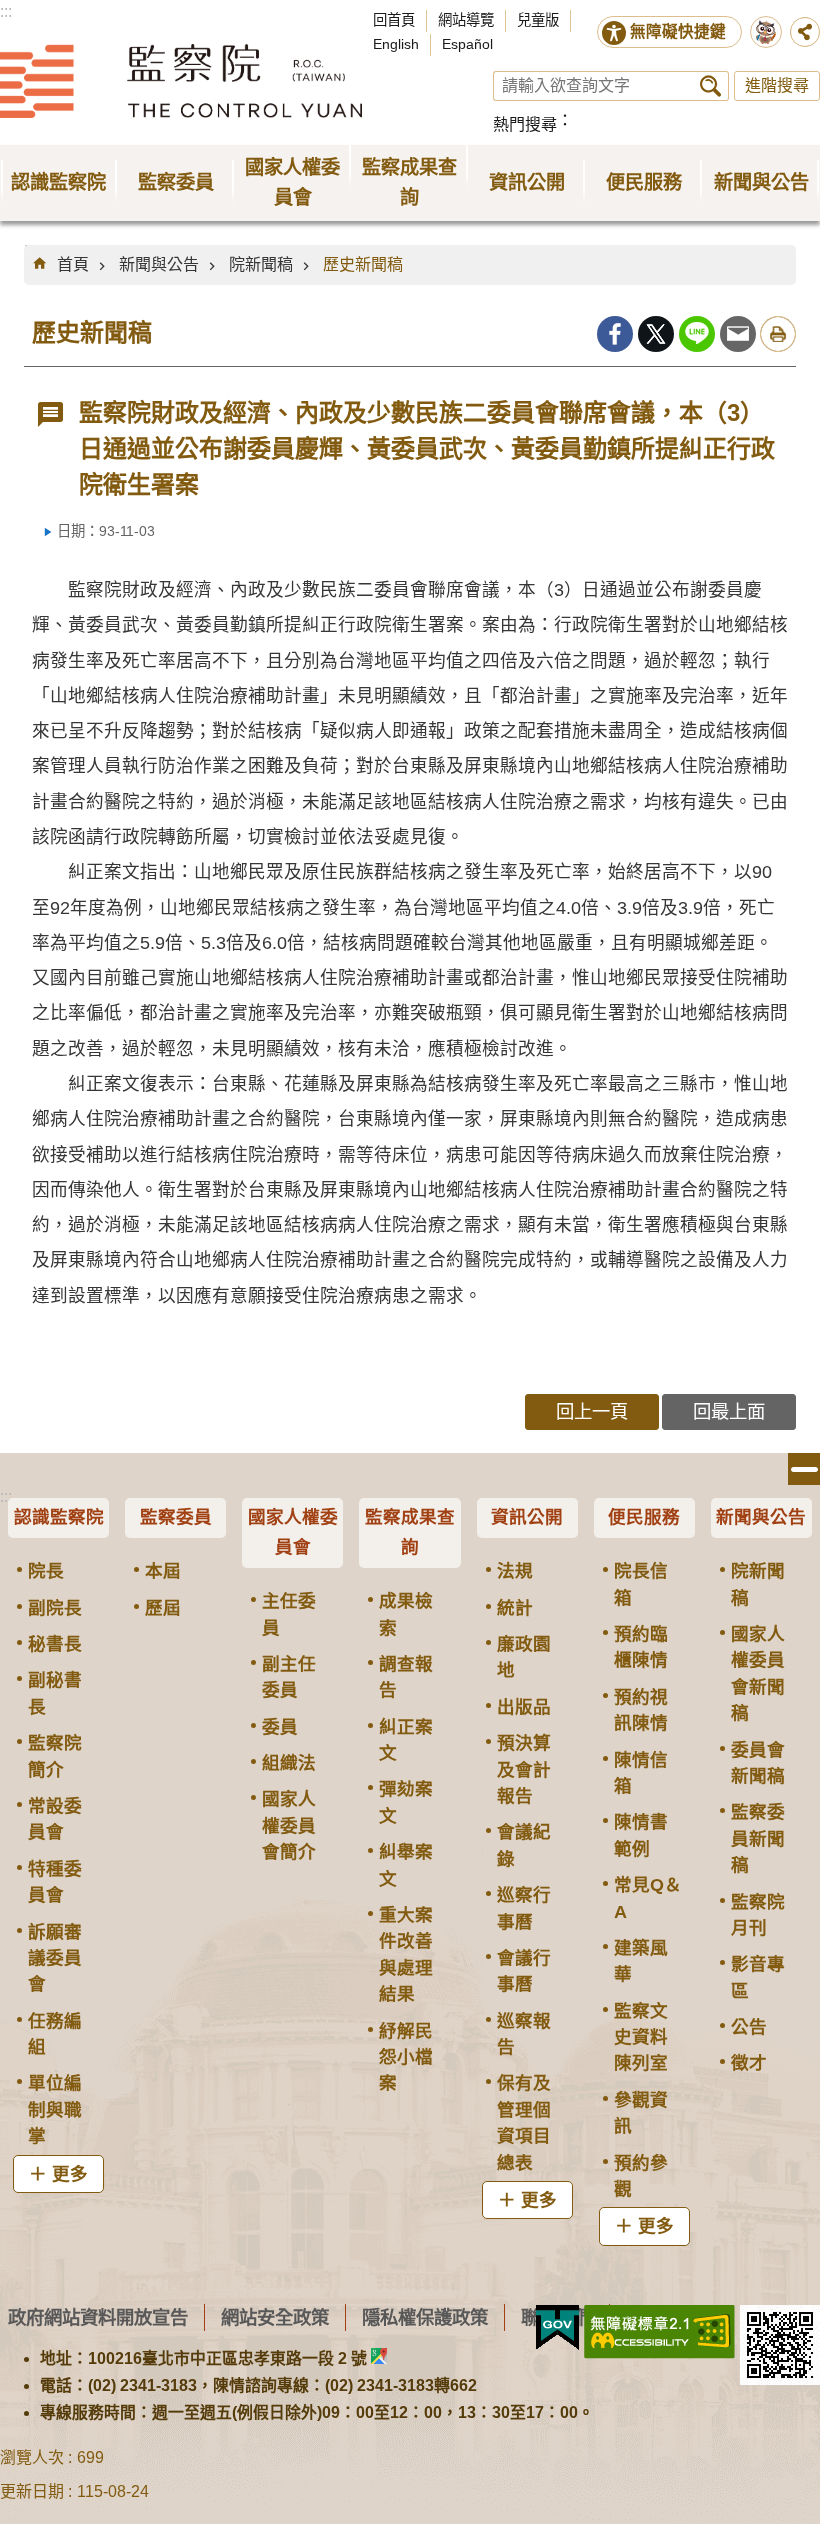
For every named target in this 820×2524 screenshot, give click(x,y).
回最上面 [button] (729, 1411)
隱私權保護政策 (425, 2317)
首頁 (73, 264)
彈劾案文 (406, 1802)
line (697, 334)
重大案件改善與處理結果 (406, 1954)
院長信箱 (641, 1584)
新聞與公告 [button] (761, 182)
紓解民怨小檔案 (406, 2057)
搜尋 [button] (710, 86)
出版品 (524, 1707)
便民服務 (644, 1517)
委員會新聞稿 (758, 1763)
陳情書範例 (641, 1835)
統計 (515, 1608)
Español (467, 44)
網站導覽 (466, 20)
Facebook (615, 334)
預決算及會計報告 (524, 1769)
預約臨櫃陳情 (641, 1647)
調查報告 (406, 1677)
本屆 (163, 1571)
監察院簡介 (55, 1756)
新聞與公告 (159, 264)
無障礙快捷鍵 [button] (678, 31)
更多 (70, 2174)
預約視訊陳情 (641, 1710)
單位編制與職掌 (55, 2109)
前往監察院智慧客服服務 (766, 32)
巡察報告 (524, 2034)
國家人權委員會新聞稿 (758, 1673)
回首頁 (394, 20)
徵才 (749, 2063)
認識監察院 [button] (58, 182)
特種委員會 (55, 1882)
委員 (280, 1727)
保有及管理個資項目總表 (524, 2122)
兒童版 (538, 20)
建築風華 (641, 1961)
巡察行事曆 (524, 1908)
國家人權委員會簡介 (289, 1825)
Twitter (656, 334)
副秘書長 (55, 1693)
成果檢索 (406, 1614)
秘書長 (55, 1644)
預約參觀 (641, 2176)
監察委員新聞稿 (758, 1838)
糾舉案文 (406, 1865)
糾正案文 (406, 1740)
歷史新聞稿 (363, 264)
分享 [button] (805, 32)
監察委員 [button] (176, 182)
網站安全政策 (275, 2317)
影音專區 (758, 1977)
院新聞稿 (261, 264)
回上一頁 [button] (592, 1411)
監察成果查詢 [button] (409, 182)
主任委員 (289, 1614)
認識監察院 (59, 1517)
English (396, 44)
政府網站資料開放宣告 (98, 2317)
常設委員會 (55, 1819)
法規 (515, 1571)
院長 (46, 1571)
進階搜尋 (777, 85)
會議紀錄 (524, 1845)
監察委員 (176, 1517)
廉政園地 (524, 1657)
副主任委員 (289, 1677)
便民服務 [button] (644, 182)
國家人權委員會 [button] (292, 182)
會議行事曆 (524, 1971)
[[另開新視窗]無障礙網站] (659, 2332)
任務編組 (55, 2034)
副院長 (55, 1608)
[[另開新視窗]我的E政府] (557, 2328)
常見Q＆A (648, 1898)
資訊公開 (527, 1517)
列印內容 (778, 334)
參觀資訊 (641, 2113)
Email (738, 334)
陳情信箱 (641, 1773)
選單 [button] (804, 1469)
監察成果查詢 (410, 1532)
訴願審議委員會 (55, 1958)
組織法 (289, 1763)
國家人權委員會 (293, 1532)
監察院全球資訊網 (181, 81)
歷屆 (163, 1608)
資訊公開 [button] (527, 182)
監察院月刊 (758, 1915)
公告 (749, 2027)
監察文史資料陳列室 (641, 2037)
